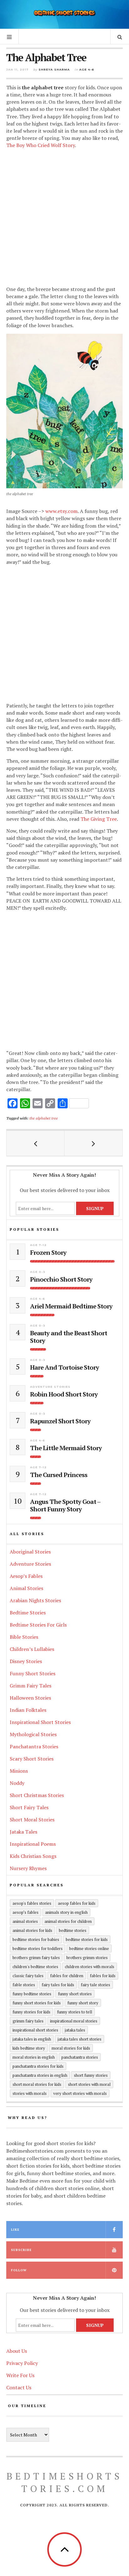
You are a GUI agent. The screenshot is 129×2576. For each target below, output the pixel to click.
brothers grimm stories (87, 1958)
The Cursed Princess (59, 1475)
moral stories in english (34, 2057)
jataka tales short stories (80, 2039)
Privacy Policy (22, 2363)
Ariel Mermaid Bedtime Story (71, 1306)
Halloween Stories (30, 1698)
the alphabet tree (44, 1118)
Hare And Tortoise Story (64, 1367)
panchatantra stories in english (40, 2075)
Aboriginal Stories (30, 1552)
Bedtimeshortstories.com (64, 2482)
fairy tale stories (95, 1985)
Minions (19, 1771)
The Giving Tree (99, 819)
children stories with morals (90, 1967)
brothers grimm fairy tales (36, 1958)
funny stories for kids (31, 2012)
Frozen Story (48, 1253)
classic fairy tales (28, 1976)
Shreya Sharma (54, 69)
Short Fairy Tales (29, 1807)
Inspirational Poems (33, 1844)
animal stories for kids (32, 1930)
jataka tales (75, 2030)
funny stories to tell (75, 2012)
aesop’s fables (26, 1912)
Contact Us (19, 2387)
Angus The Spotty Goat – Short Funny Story (65, 1505)
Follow (19, 2270)
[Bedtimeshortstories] (64, 14)
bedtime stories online (89, 1948)
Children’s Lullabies (32, 1649)
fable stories (24, 1985)
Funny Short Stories (33, 1673)
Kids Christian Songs (33, 1856)
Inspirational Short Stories (40, 1722)
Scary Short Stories (32, 1759)
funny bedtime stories (32, 1994)
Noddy (17, 1783)
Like (15, 2230)
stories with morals (30, 2093)
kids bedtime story (29, 2048)
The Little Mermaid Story (66, 1448)
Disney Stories (26, 1661)
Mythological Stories (33, 1734)
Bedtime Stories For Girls (38, 1625)
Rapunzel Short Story (60, 1421)
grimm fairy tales (28, 2021)
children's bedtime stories (35, 1967)
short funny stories (91, 2075)
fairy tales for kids (58, 1985)
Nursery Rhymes (28, 1868)
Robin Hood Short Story (64, 1394)
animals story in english (66, 1912)
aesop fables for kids (77, 1903)
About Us (17, 2351)
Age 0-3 (38, 1272)
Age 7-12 (38, 1245)
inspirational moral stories (74, 2021)
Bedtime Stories (28, 1613)
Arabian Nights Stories (35, 1600)
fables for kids (103, 1976)
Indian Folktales (28, 1710)
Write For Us (20, 2375)
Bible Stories (24, 1637)
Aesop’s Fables (26, 1576)
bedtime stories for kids (87, 1939)
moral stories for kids (71, 2048)
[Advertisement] (64, 218)
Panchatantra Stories (34, 1746)
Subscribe (21, 2250)
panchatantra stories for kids (38, 2066)
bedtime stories (73, 1930)
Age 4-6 (87, 69)
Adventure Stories (50, 1387)
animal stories (25, 1921)
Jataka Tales (23, 1832)
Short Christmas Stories (37, 1795)
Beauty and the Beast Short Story (69, 1337)
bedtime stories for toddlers (38, 1948)
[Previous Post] (36, 1143)
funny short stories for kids (37, 2003)
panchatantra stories (80, 2057)
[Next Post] (93, 1143)
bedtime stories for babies (36, 1939)
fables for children (67, 1976)
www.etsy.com (62, 511)
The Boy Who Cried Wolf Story (41, 145)
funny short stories (75, 1994)
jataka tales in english (32, 2039)
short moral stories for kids (37, 2084)
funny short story (83, 2003)
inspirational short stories (35, 2030)
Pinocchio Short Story (61, 1279)
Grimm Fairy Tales (31, 1686)
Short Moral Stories (32, 1820)
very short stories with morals (80, 2093)
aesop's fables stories (32, 1903)
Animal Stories (26, 1588)
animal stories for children (68, 1921)
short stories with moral (89, 2084)
